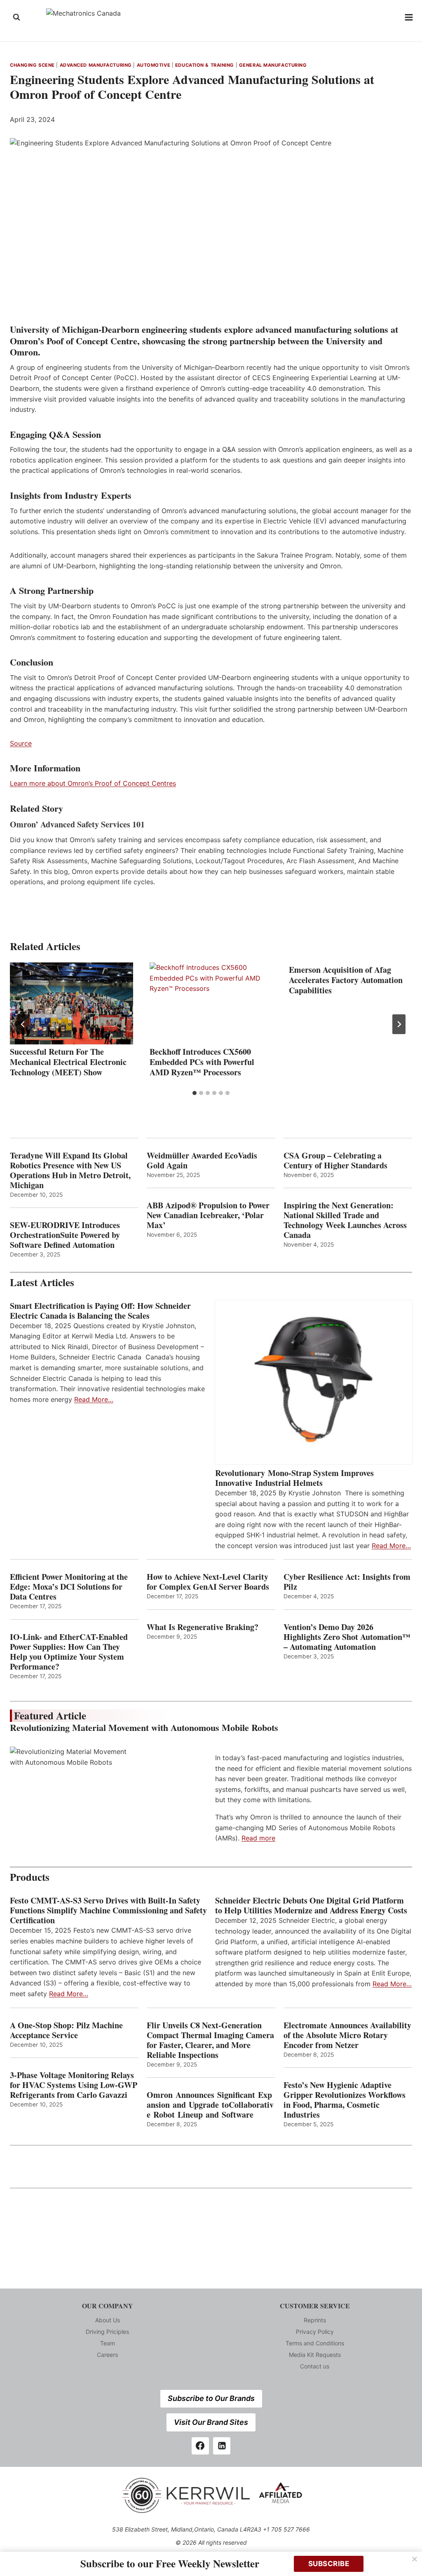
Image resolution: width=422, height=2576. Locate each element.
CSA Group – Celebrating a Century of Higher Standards (335, 1161)
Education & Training (205, 65)
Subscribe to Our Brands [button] (211, 2398)
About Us (108, 2320)
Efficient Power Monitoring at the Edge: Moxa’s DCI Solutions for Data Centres (69, 1587)
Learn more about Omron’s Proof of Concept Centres (93, 783)
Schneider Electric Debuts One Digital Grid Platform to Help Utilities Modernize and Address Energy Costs (311, 1906)
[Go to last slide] (23, 1024)
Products (30, 1877)
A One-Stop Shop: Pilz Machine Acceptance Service (66, 2030)
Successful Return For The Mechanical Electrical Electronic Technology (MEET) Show (68, 1062)
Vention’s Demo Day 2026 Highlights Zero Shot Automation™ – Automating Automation (347, 1637)
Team (108, 2343)
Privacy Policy (315, 2332)
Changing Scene (32, 65)
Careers (107, 2355)
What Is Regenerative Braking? (203, 1627)
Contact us (315, 2366)
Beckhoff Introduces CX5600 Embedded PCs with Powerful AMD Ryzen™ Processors (202, 1062)
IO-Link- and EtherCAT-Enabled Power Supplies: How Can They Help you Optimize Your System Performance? (69, 1652)
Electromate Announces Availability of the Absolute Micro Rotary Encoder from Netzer (347, 2035)
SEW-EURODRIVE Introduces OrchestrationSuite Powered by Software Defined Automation (65, 1235)
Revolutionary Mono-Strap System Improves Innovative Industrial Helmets (294, 1478)
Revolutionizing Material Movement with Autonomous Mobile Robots (144, 1727)
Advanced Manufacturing (96, 65)
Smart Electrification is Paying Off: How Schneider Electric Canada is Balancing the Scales (100, 1311)
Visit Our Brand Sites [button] (211, 2422)
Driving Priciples (107, 2332)
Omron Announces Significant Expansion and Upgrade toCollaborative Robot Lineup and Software (210, 2105)
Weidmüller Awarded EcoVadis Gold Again (202, 1161)
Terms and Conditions (315, 2343)
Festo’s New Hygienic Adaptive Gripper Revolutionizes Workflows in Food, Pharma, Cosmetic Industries (345, 2100)
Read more (258, 1838)
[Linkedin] (222, 2446)
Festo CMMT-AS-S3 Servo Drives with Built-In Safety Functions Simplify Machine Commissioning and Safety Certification (108, 1910)
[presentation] (72, 1003)
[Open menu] (409, 17)
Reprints (315, 2320)
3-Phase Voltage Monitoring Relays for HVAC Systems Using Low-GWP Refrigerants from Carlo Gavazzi (74, 2085)
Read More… (94, 1399)
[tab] (195, 1093)
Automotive (154, 65)
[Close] (415, 2559)
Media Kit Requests (315, 2355)
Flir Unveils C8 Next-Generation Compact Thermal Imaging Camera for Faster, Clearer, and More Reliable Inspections (210, 2040)
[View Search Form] (16, 17)
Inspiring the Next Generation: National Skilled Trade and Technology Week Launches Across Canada (345, 1220)
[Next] (399, 1024)
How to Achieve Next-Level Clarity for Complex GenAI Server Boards (209, 1582)
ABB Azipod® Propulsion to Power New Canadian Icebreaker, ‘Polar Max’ (208, 1215)
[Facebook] (200, 2446)
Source (21, 743)
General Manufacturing (273, 65)
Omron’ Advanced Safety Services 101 (77, 824)
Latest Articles (42, 1282)
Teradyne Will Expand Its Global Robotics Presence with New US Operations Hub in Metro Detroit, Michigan (70, 1170)
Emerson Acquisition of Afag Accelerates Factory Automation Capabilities (346, 980)
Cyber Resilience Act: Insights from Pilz (347, 1582)
